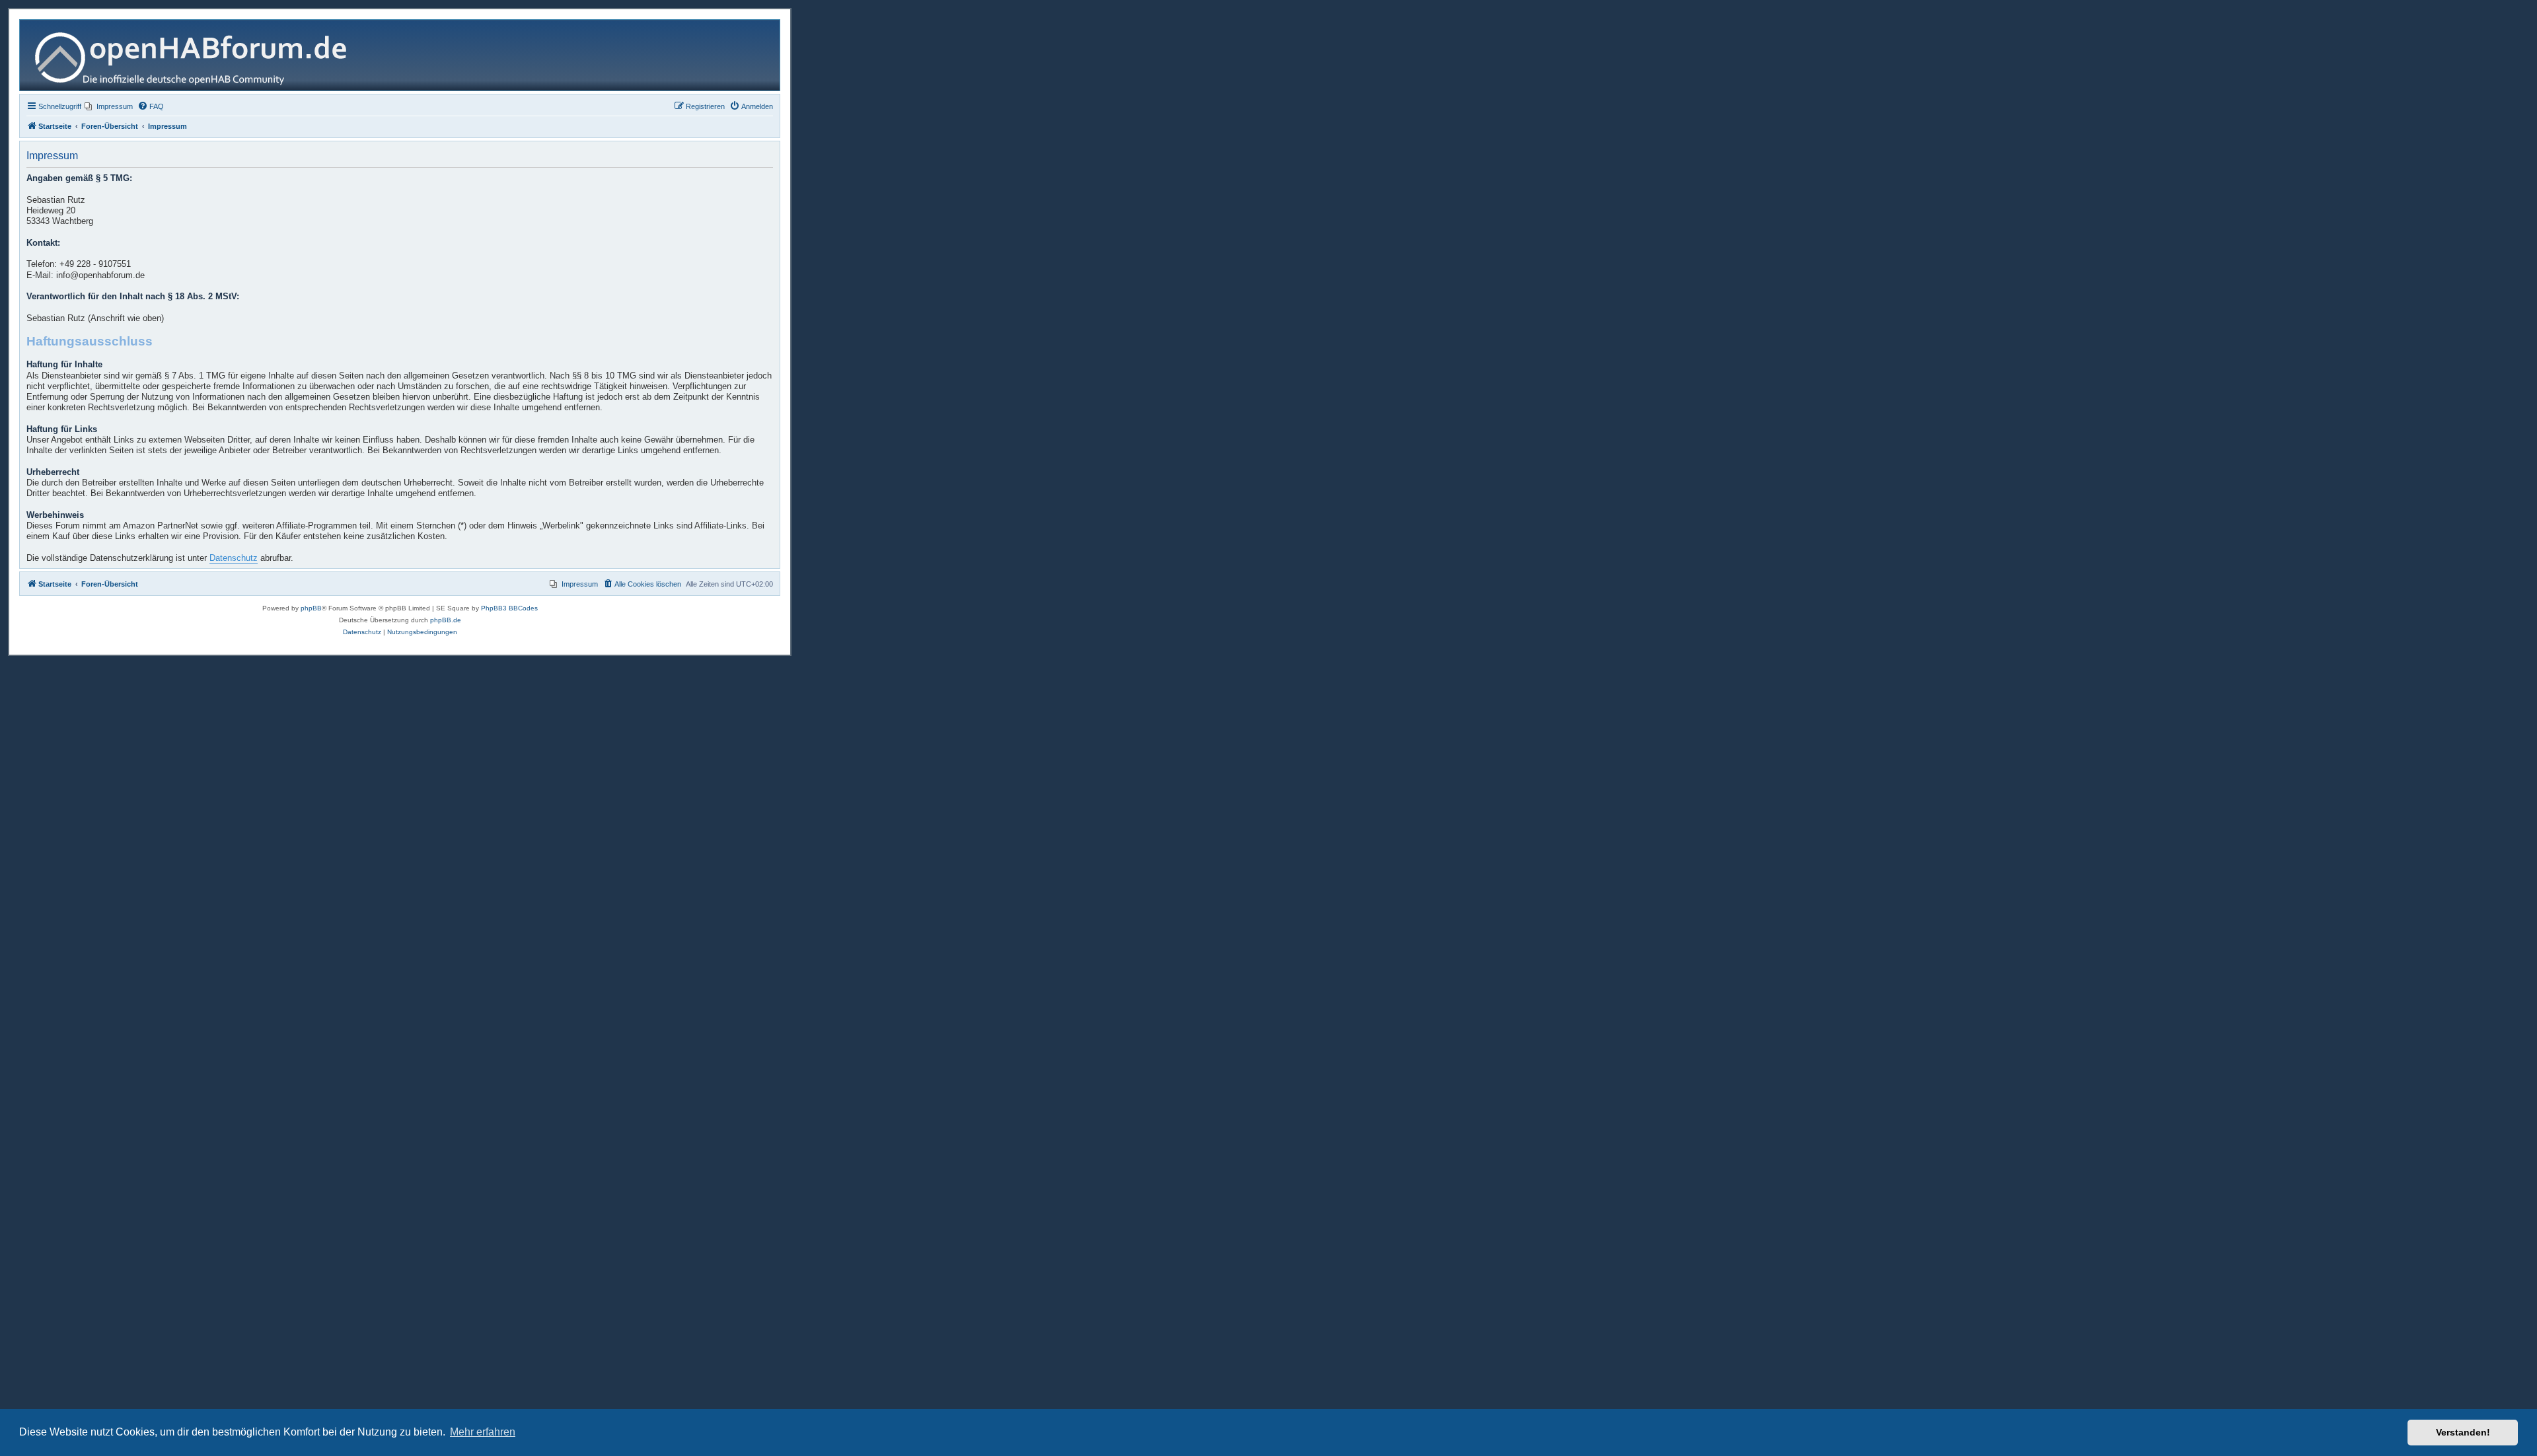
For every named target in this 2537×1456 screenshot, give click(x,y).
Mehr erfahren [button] (483, 1432)
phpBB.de (446, 620)
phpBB (311, 608)
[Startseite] (196, 55)
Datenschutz (234, 558)
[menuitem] (109, 106)
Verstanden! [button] (2463, 1432)
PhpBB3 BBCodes (509, 608)
